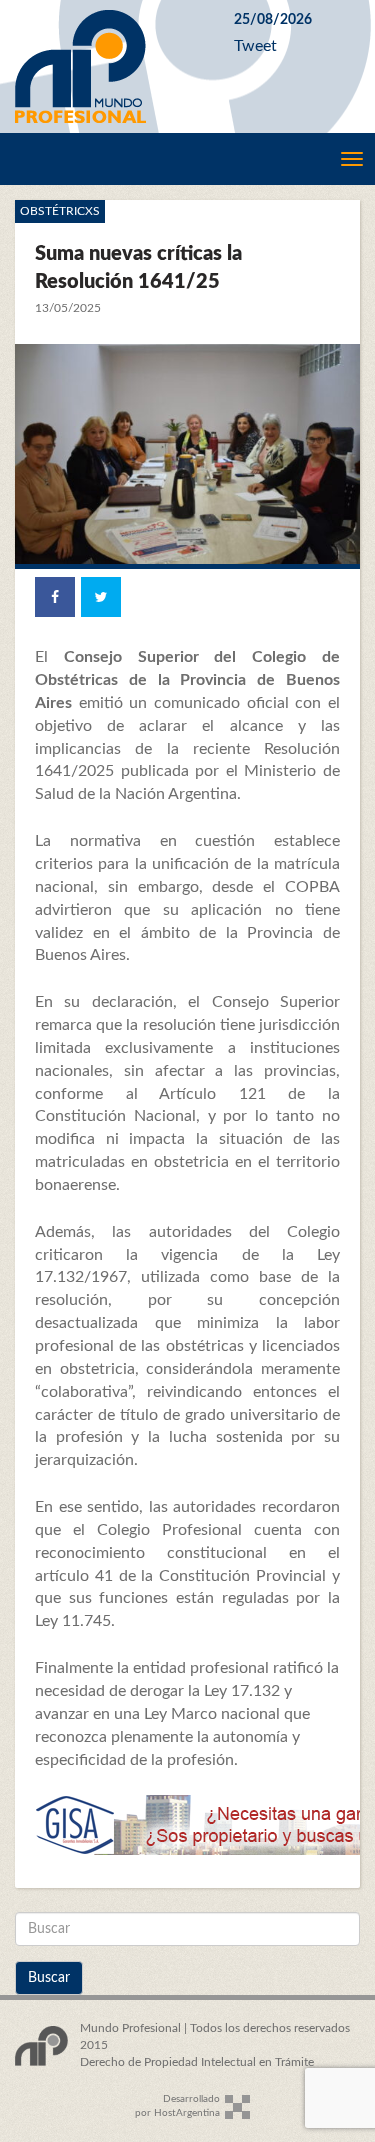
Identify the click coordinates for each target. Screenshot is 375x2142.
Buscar (49, 1978)
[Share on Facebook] (55, 597)
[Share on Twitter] (101, 597)
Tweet (255, 46)
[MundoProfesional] (109, 66)
